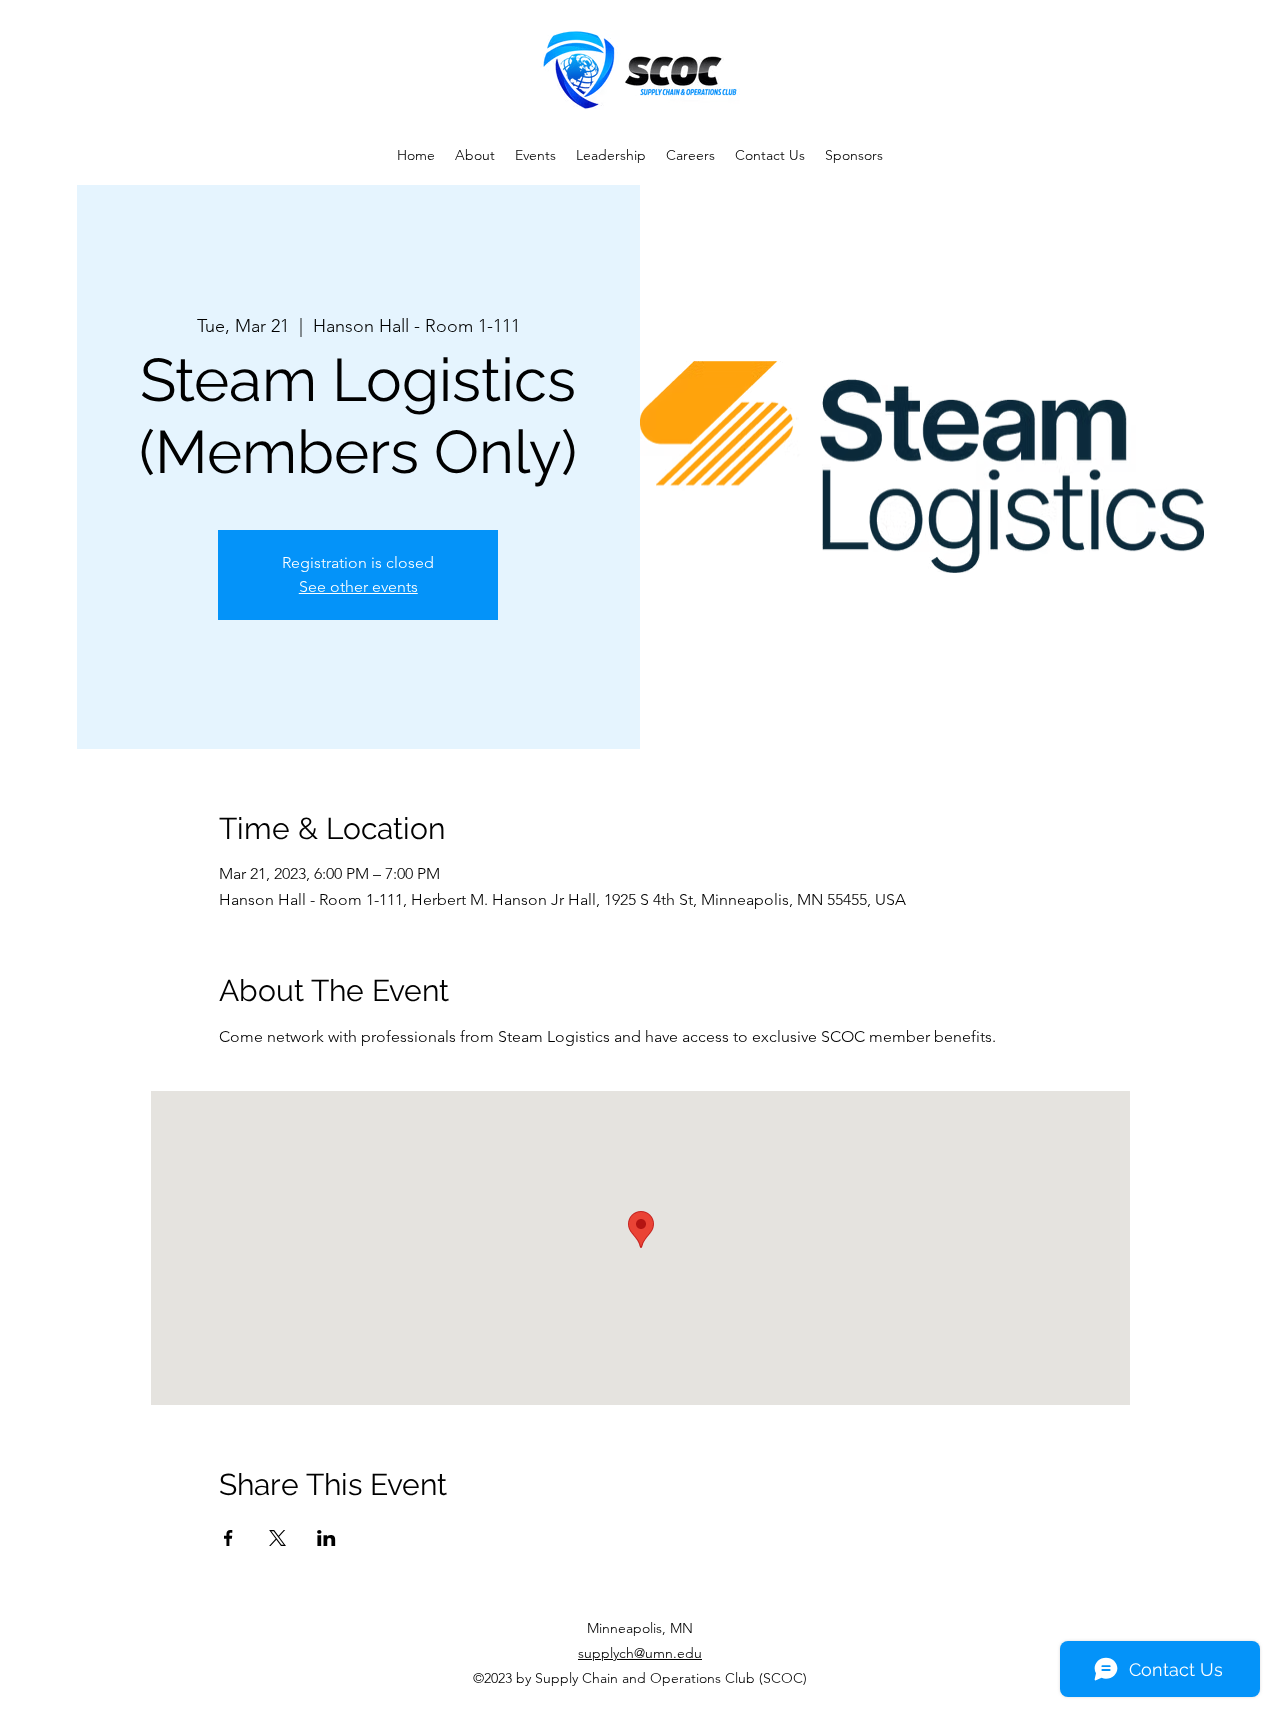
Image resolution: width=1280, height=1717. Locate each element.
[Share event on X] (277, 1538)
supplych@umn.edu (640, 1653)
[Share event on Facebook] (228, 1538)
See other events (358, 586)
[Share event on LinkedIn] (326, 1538)
